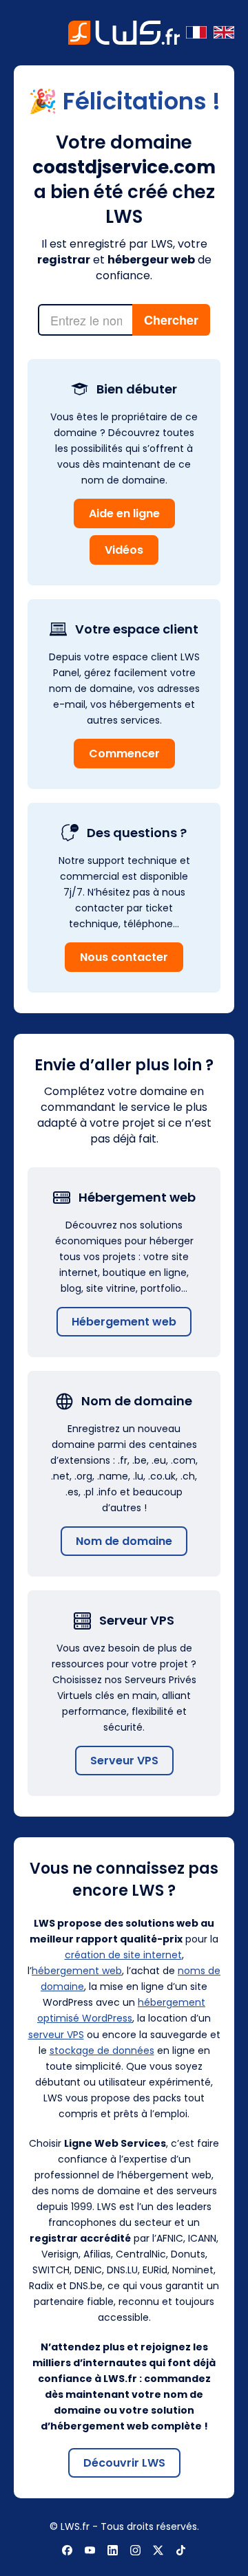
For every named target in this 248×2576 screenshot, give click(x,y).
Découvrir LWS (124, 2463)
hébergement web (77, 1971)
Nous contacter (124, 957)
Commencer (124, 754)
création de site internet (123, 1955)
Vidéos (124, 550)
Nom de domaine (124, 1541)
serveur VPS (56, 2035)
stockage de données (102, 2050)
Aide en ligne (124, 513)
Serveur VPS (124, 1761)
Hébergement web (124, 1322)
